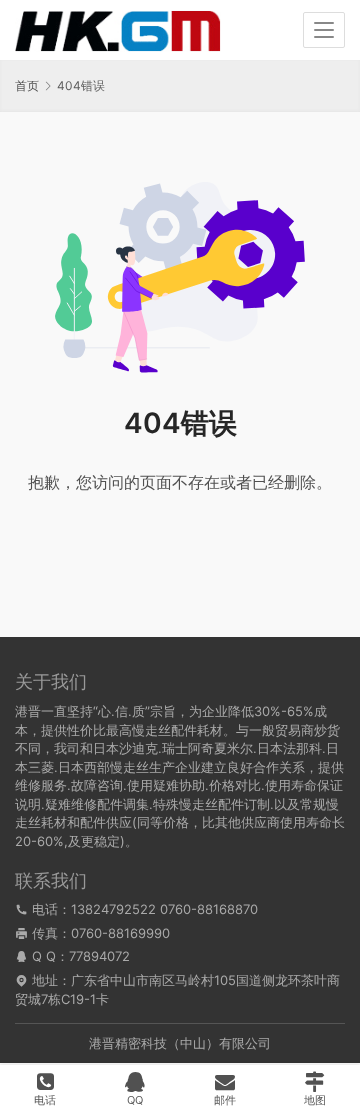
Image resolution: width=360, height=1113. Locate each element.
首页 (27, 85)
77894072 (99, 956)
